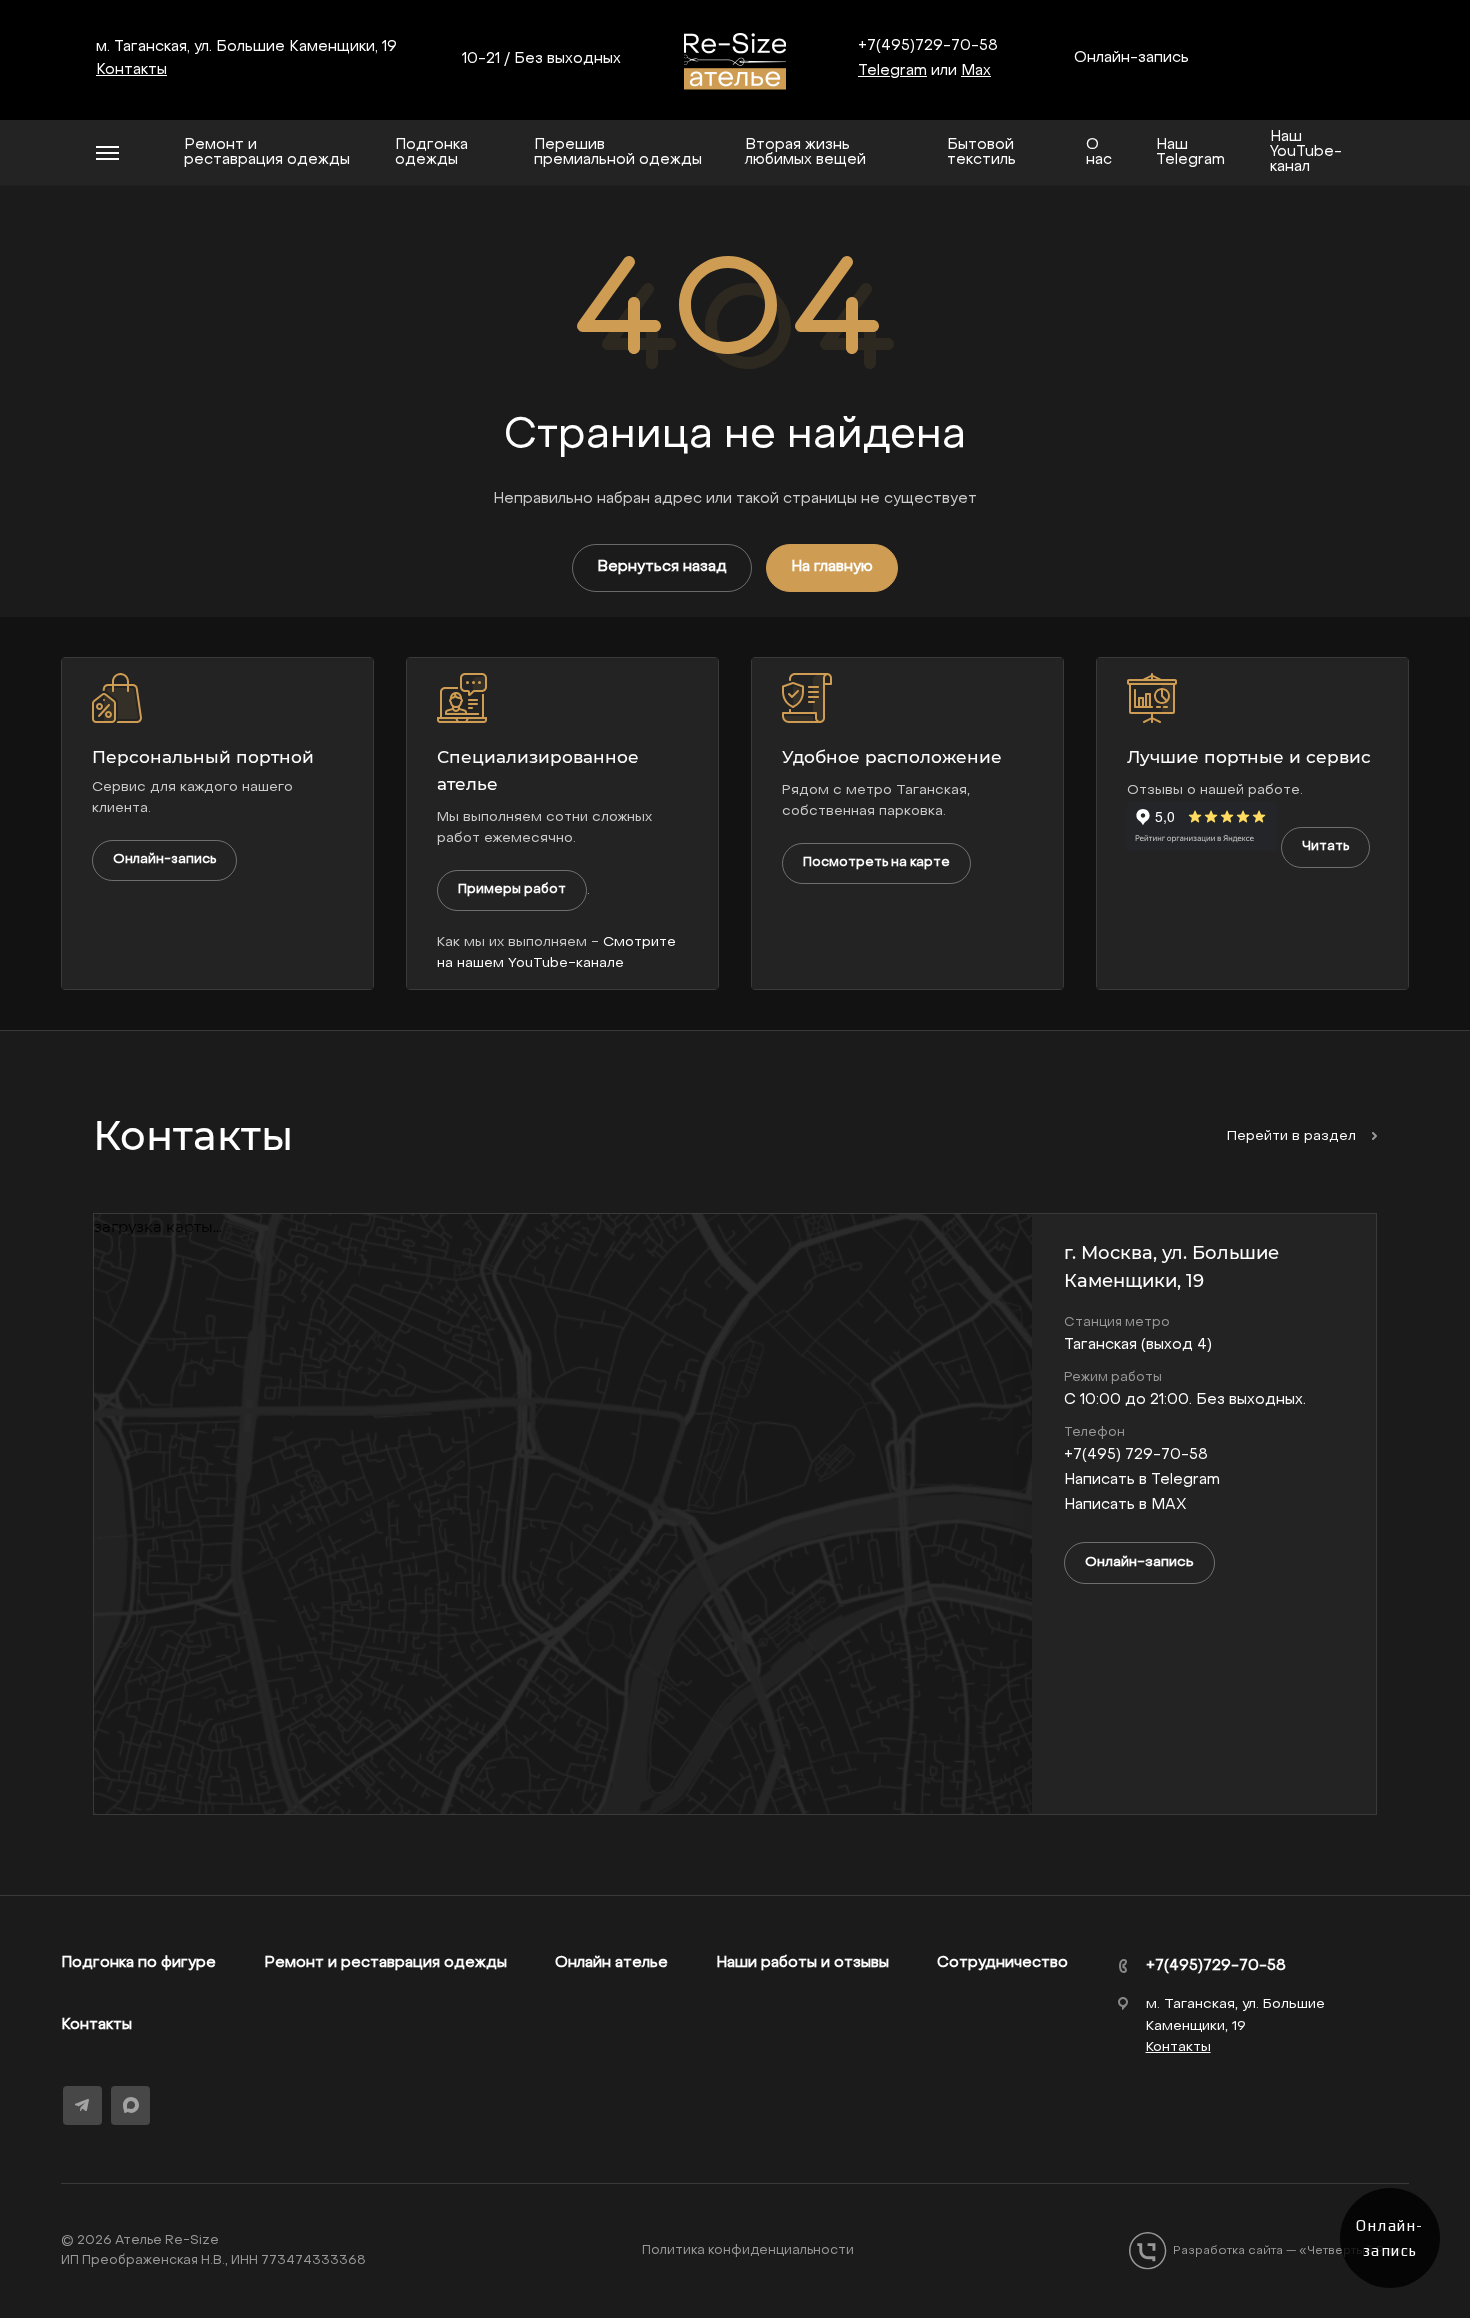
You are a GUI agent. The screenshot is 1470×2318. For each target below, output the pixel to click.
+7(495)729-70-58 (928, 46)
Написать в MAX (1125, 1505)
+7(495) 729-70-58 (1136, 1455)
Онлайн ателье (611, 1963)
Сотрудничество (1002, 1963)
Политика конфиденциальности (748, 2250)
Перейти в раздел (1293, 1136)
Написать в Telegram (1142, 1480)
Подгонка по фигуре (138, 1963)
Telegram (892, 71)
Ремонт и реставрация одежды (385, 1963)
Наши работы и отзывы (802, 1963)
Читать (1325, 846)
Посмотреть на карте (876, 862)
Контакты (96, 2025)
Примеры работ (512, 889)
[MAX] (130, 2105)
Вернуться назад (662, 567)
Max (976, 71)
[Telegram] (82, 2105)
